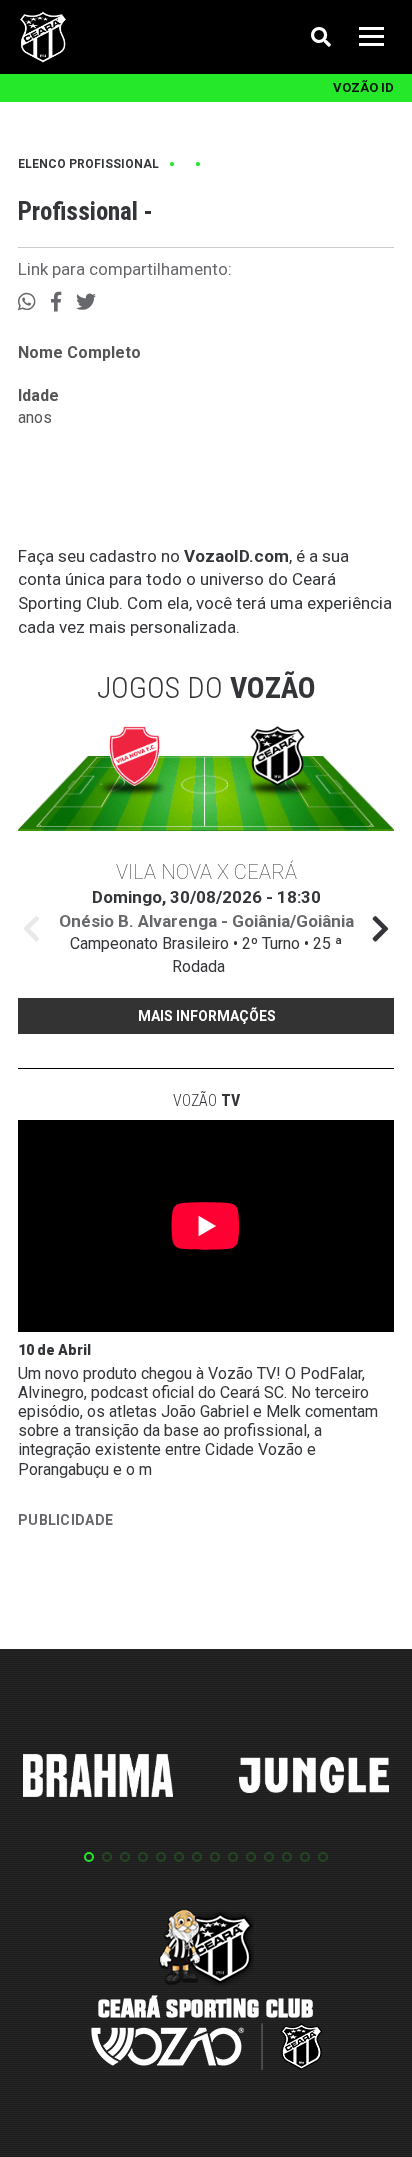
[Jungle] (314, 1778)
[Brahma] (98, 1779)
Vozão (206, 1100)
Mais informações (207, 1016)
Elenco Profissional (88, 164)
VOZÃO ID (363, 87)
